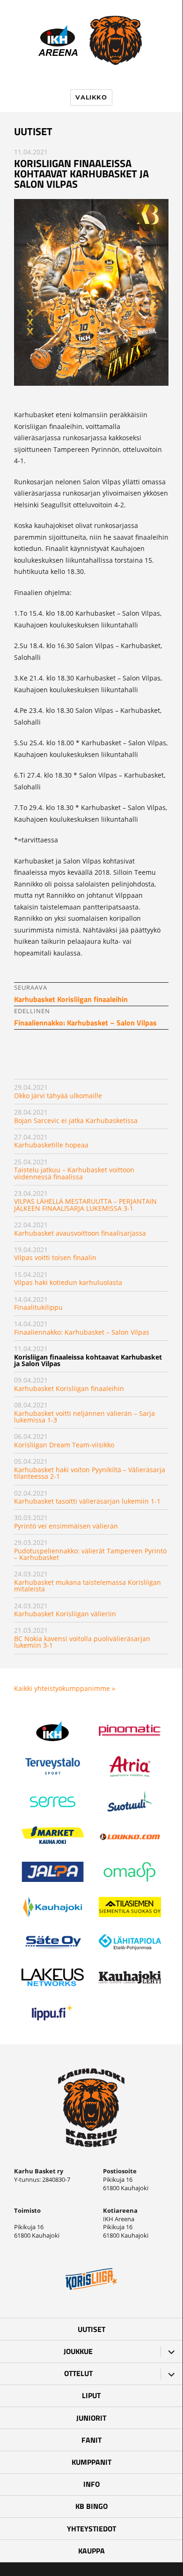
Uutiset (91, 2329)
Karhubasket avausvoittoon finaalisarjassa (80, 1233)
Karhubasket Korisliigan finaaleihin (69, 1388)
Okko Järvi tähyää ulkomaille (58, 1096)
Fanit (91, 2440)
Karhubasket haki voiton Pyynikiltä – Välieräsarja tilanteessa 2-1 (90, 1473)
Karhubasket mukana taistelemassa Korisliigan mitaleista (88, 1586)
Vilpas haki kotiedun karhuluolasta (68, 1282)
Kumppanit (91, 2462)
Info (91, 2484)
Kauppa (91, 2551)
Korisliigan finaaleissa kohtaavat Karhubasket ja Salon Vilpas (88, 1360)
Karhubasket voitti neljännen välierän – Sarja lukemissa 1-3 (84, 1417)
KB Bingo (91, 2506)
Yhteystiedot (91, 2529)
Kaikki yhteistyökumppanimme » (65, 1688)
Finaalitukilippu (38, 1307)
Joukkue (78, 2351)
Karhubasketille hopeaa (51, 1145)
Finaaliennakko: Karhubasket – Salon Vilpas (82, 1332)
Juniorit (91, 2418)
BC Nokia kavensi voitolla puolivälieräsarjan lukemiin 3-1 (82, 1642)
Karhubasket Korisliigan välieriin (65, 1614)
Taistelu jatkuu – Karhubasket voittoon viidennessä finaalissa (74, 1173)
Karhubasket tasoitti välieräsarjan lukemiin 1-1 (87, 1501)
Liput (91, 2395)
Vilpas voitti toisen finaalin (55, 1257)
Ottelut (78, 2373)
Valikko (91, 97)
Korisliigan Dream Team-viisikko (64, 1445)
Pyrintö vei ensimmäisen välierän (66, 1526)
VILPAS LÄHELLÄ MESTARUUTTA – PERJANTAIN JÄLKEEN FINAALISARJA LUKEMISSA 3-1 (85, 1204)
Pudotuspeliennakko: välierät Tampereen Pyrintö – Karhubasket (90, 1554)
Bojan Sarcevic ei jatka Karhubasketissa (76, 1120)
